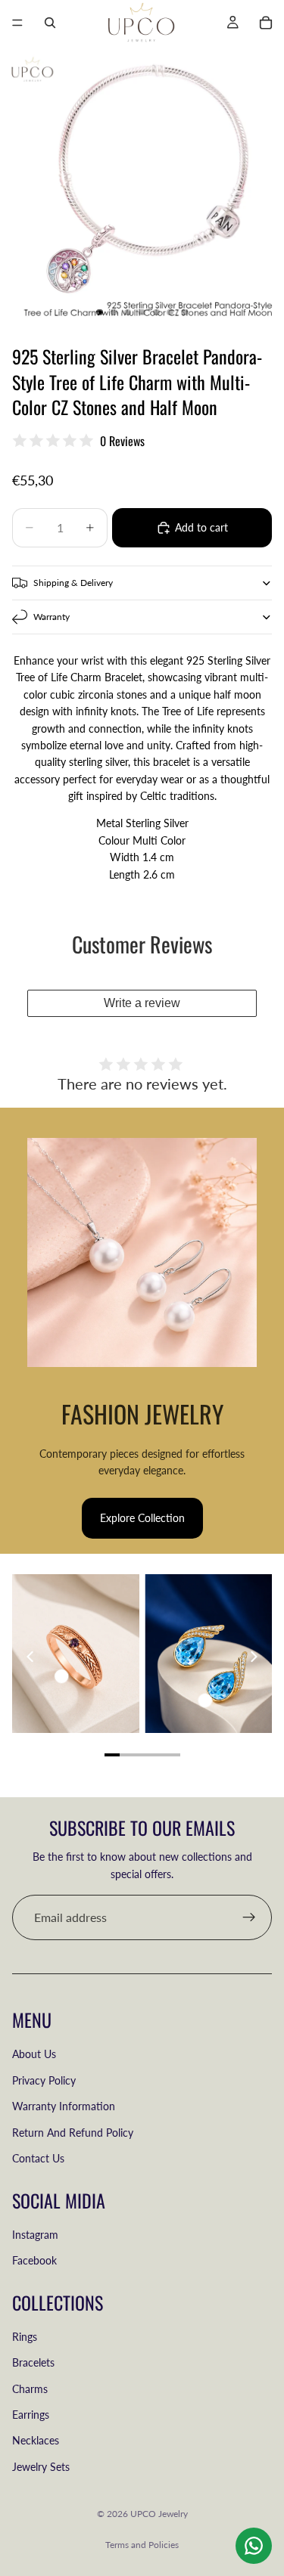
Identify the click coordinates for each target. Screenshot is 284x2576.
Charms (30, 2389)
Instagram (35, 2235)
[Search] (50, 23)
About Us (34, 2054)
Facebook (34, 2260)
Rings (25, 2337)
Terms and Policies (142, 2545)
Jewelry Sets (41, 2467)
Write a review (142, 1003)
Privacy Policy (44, 2080)
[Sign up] (249, 1917)
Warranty (51, 617)
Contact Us (38, 2158)
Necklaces (36, 2440)
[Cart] (266, 23)
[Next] (253, 1657)
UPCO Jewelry (159, 2514)
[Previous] (31, 1657)
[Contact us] (254, 2546)
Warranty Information (64, 2106)
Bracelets (33, 2362)
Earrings (31, 2415)
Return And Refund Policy (73, 2133)
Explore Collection (142, 1518)
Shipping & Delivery (73, 583)
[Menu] (17, 23)
